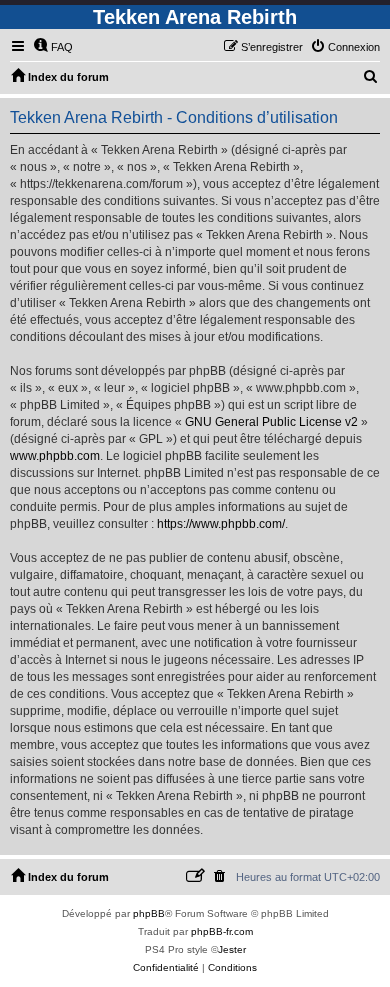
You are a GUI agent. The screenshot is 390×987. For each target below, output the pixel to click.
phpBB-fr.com (222, 931)
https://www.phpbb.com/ (221, 524)
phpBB (149, 913)
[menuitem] (53, 47)
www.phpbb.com (55, 456)
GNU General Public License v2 (271, 422)
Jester (232, 949)
